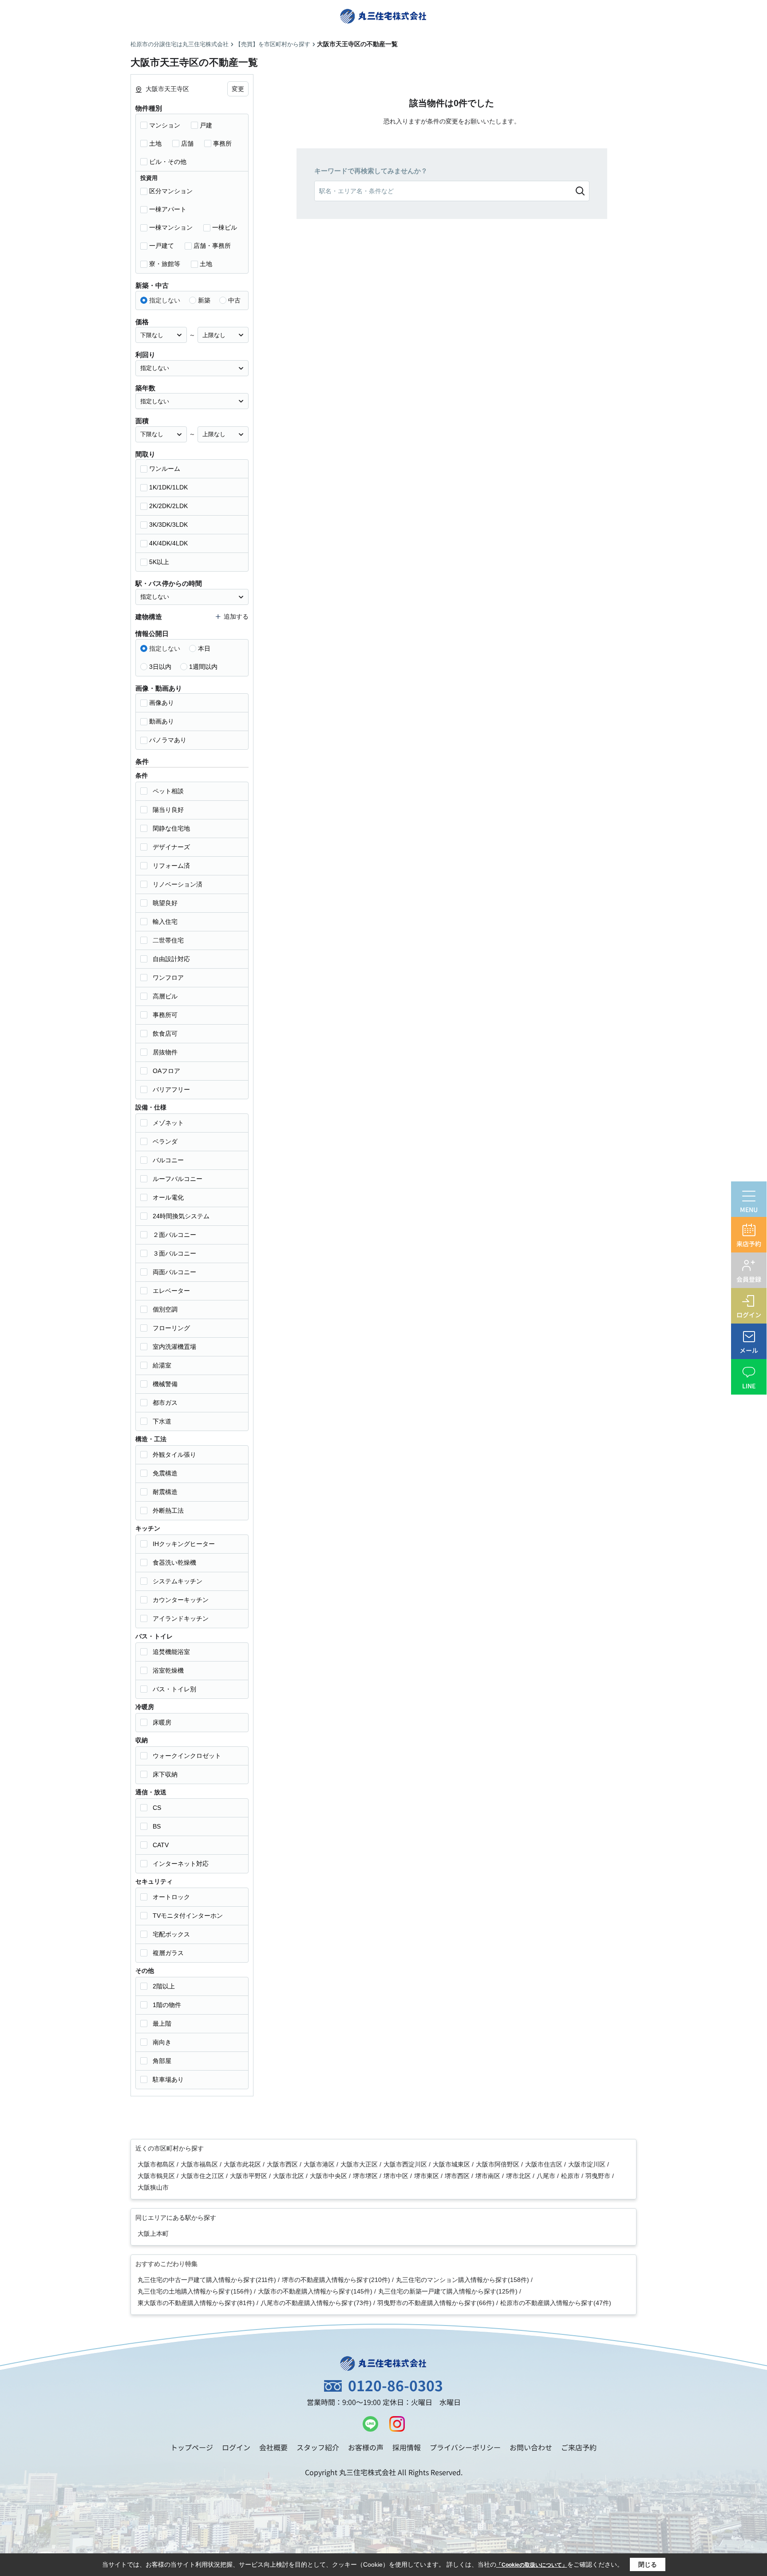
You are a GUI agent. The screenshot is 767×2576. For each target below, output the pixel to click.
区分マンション (171, 191)
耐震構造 (165, 1492)
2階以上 (164, 1986)
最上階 (162, 2023)
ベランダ (165, 1141)
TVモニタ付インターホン (188, 1916)
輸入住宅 (165, 922)
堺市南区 (489, 2176)
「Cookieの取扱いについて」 (532, 2565)
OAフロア (166, 1071)
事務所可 (165, 1015)
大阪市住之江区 (203, 2176)
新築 (204, 300)
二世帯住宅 (168, 940)
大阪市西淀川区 (406, 2164)
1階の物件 (167, 2005)
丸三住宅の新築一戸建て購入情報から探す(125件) (448, 2291)
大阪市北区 (289, 2176)
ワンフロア (168, 978)
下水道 (162, 1421)
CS (157, 1808)
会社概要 (273, 2447)
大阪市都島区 (157, 2164)
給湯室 (162, 1365)
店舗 (187, 143)
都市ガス (165, 1403)
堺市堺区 (366, 2176)
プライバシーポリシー (465, 2447)
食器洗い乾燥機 (174, 1562)
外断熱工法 (168, 1511)
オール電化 (168, 1197)
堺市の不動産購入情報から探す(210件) (336, 2280)
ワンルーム (165, 469)
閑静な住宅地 (171, 828)
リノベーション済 (178, 884)
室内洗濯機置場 (174, 1347)
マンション (165, 125)
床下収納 (165, 1774)
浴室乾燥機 (168, 1670)
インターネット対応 (181, 1864)
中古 (234, 300)
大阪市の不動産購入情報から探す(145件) (315, 2291)
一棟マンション (171, 227)
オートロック (171, 1897)
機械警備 (165, 1384)
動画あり (162, 721)
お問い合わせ (531, 2447)
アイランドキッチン (181, 1618)
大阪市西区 (283, 2164)
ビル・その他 (168, 162)
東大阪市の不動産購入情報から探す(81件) (196, 2303)
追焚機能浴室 (171, 1652)
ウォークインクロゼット (187, 1756)
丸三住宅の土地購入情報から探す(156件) (195, 2291)
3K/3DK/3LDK (168, 525)
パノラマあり (168, 740)
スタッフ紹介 (318, 2447)
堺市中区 (397, 2176)
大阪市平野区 (249, 2176)
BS (157, 1826)
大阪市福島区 (200, 2164)
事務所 (222, 143)
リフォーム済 (171, 866)
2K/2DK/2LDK (168, 506)
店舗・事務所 (212, 246)
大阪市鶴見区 (157, 2176)
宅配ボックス (171, 1934)
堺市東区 (427, 2176)
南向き (162, 2042)
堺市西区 (458, 2176)
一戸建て (162, 246)
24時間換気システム (181, 1216)
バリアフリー (171, 1089)
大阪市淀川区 (588, 2164)
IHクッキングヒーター (184, 1544)
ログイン (236, 2447)
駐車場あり (168, 2079)
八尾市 (547, 2176)
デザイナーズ (171, 847)
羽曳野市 (599, 2176)
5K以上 (159, 562)
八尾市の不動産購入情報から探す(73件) (316, 2303)
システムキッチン (178, 1581)
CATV (161, 1845)
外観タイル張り (174, 1455)
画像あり (162, 703)
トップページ (192, 2447)
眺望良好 (165, 903)
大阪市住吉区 (545, 2164)
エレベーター (171, 1291)
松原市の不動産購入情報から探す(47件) (556, 2303)
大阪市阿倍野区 (498, 2164)
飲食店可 (165, 1034)
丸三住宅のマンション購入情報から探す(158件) (463, 2280)
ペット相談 (168, 791)
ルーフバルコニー (178, 1179)
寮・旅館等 (165, 264)
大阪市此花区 (243, 2164)
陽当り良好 (168, 810)
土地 (155, 143)
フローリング (171, 1328)
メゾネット (168, 1123)
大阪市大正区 (360, 2164)
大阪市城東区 (452, 2164)
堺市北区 (519, 2176)
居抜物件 (165, 1052)
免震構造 (165, 1473)
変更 (238, 89)
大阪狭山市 (153, 2187)
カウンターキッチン (181, 1600)
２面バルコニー (174, 1235)
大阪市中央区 (329, 2176)
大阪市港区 (320, 2164)
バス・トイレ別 (174, 1689)
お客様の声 (366, 2447)
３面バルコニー (174, 1253)
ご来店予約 (579, 2447)
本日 (204, 648)
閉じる (648, 2564)
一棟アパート (168, 209)
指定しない (165, 300)
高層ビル (165, 996)
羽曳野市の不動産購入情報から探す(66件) (436, 2303)
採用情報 (407, 2447)
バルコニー (168, 1160)
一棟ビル (225, 227)
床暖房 (162, 1722)
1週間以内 (203, 667)
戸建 (206, 125)
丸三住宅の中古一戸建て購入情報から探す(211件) (207, 2280)
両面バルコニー (174, 1272)
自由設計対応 (171, 959)
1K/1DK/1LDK (168, 487)
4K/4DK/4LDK (168, 543)
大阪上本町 (153, 2234)
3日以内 (160, 667)
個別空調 (165, 1309)
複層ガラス (168, 1953)
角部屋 (162, 2061)
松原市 (571, 2176)
